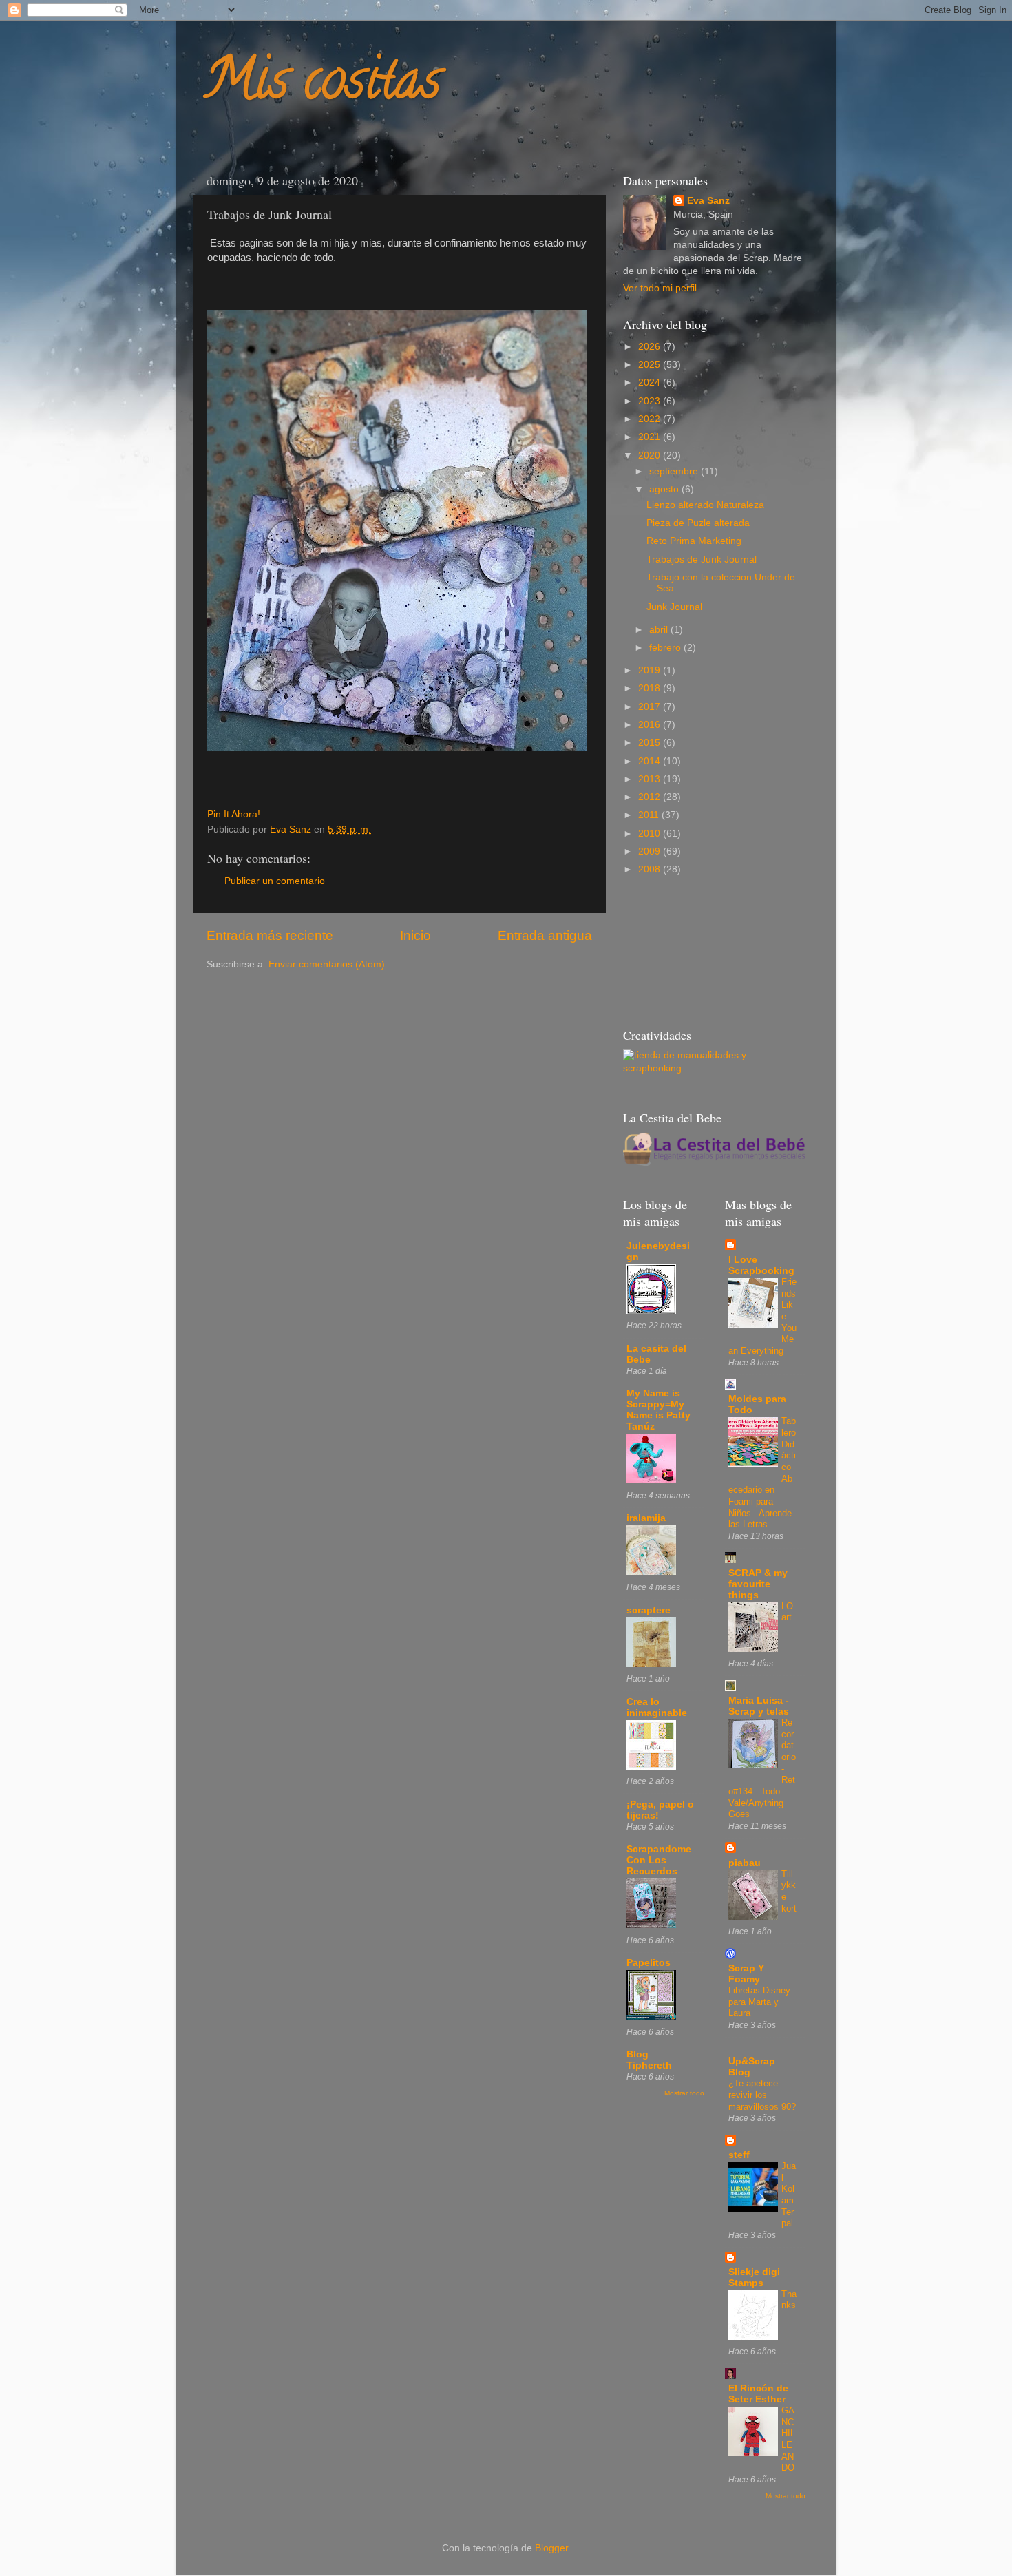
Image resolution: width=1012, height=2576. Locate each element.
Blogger (551, 2548)
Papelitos (649, 1963)
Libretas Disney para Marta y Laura (759, 2002)
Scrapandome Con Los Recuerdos (659, 1860)
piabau (745, 1863)
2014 (651, 761)
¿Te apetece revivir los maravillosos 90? (762, 2095)
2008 (651, 869)
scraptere (649, 1610)
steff (739, 2155)
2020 (651, 455)
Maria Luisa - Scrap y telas (759, 1706)
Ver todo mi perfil (660, 288)
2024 (651, 383)
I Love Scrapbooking (761, 1265)
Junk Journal (674, 607)
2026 (651, 347)
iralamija (646, 1518)
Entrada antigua (545, 935)
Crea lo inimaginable (657, 1707)
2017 (651, 707)
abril (660, 630)
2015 (651, 743)
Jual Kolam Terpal (789, 2195)
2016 (651, 725)
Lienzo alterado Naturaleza (705, 505)
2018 (651, 688)
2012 (651, 797)
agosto (665, 489)
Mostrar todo (684, 2093)
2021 (651, 437)
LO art (787, 1612)
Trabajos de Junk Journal (702, 559)
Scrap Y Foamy (746, 1974)
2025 (651, 365)
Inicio (415, 935)
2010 (651, 834)
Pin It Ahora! (234, 814)
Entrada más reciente (270, 935)
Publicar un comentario (275, 881)
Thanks (789, 2300)
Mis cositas (322, 85)
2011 (650, 815)
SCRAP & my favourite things (758, 1584)
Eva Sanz (708, 201)
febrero (666, 648)
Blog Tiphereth (649, 2060)
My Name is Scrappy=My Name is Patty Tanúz (658, 1410)
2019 (651, 670)
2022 (651, 419)
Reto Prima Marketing (694, 541)
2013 (651, 779)
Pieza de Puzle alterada (698, 523)
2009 (651, 851)
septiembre (675, 471)
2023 (651, 401)
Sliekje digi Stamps (754, 2277)
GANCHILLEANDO (788, 2439)
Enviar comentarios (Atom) (327, 964)
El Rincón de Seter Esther (758, 2394)
